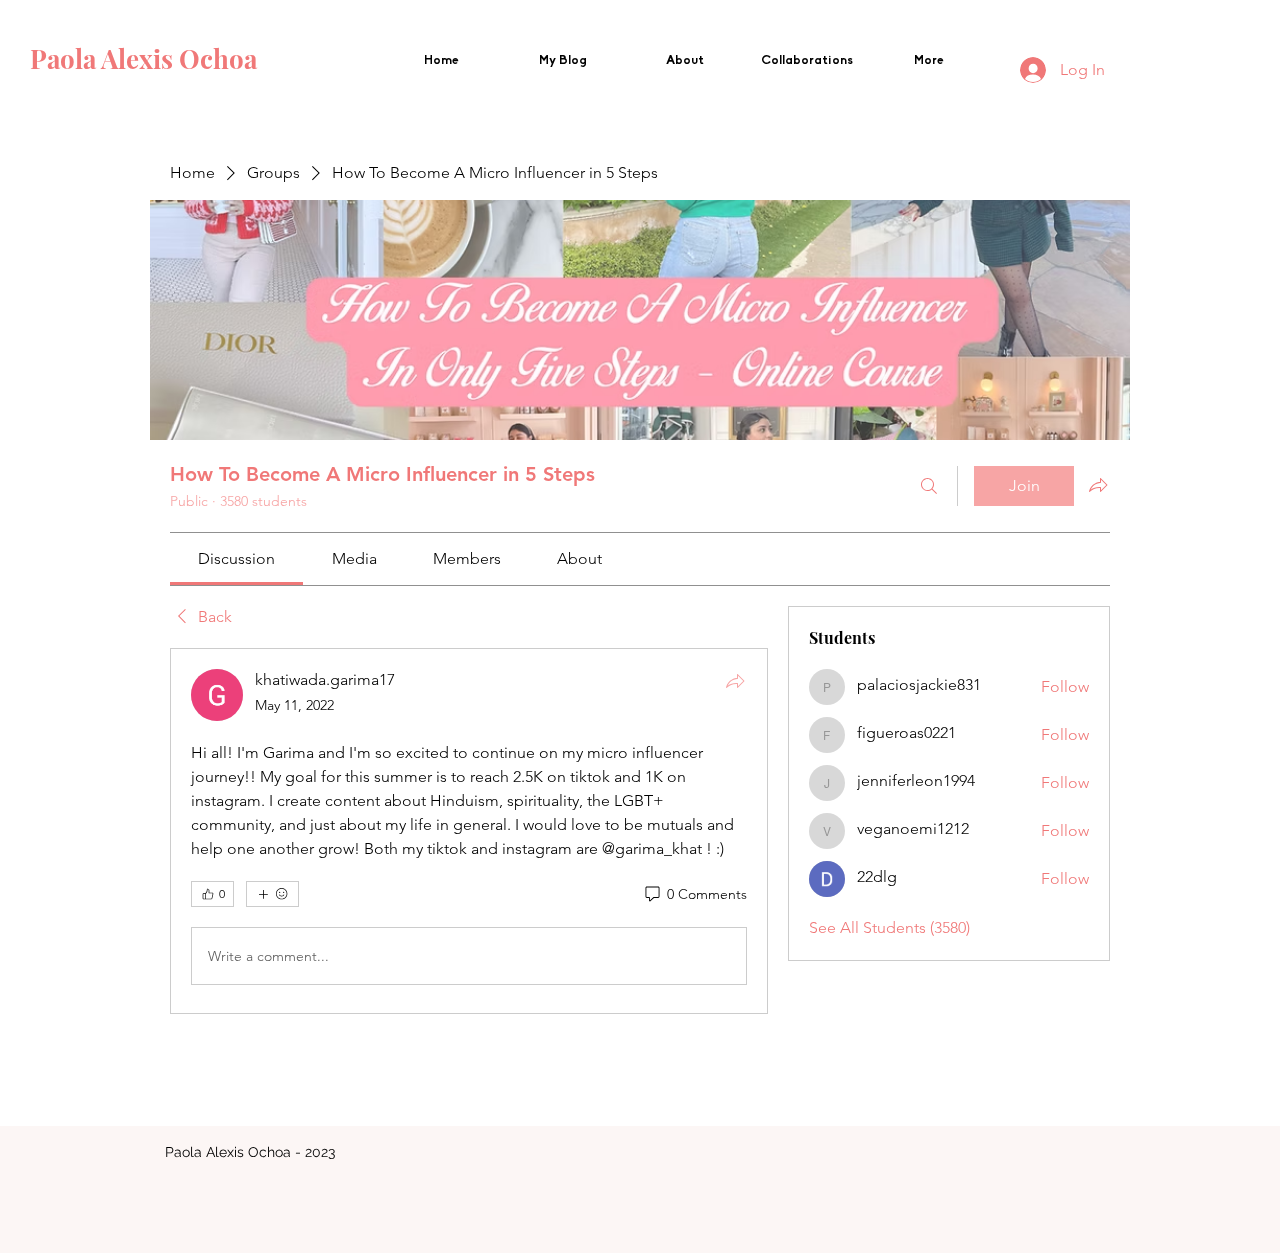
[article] (469, 831)
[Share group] (1098, 485)
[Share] (735, 681)
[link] (236, 558)
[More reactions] (272, 894)
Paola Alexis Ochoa (146, 58)
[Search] (929, 486)
